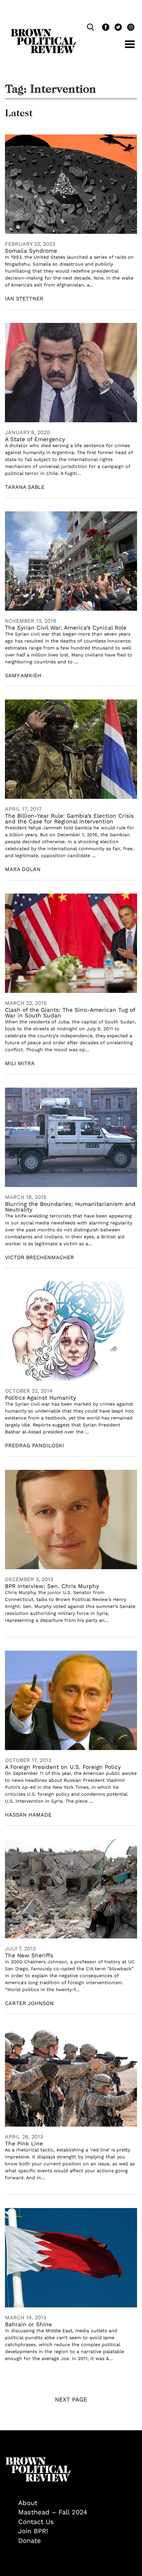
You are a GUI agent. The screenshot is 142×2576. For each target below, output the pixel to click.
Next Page (71, 2399)
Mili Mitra (20, 1063)
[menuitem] (78, 2503)
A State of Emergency (35, 439)
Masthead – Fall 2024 (53, 2512)
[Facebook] (105, 28)
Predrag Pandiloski (35, 1445)
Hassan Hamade (28, 1815)
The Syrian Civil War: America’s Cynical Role (66, 628)
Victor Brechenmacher (39, 1257)
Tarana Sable (25, 487)
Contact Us (36, 2522)
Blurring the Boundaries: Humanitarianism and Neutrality (70, 1207)
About (28, 2503)
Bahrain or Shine (28, 2324)
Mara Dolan (23, 869)
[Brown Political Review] (43, 32)
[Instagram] (129, 28)
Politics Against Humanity (40, 1398)
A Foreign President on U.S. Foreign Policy (63, 1767)
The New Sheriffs (29, 1955)
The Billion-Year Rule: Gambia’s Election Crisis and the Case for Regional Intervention (69, 819)
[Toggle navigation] (125, 48)
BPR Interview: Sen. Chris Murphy (52, 1586)
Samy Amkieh (23, 675)
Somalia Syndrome (31, 251)
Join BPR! (33, 2531)
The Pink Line (24, 2143)
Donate (30, 2541)
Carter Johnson (29, 2003)
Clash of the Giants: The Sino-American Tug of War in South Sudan (70, 1013)
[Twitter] (118, 28)
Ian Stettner (24, 299)
